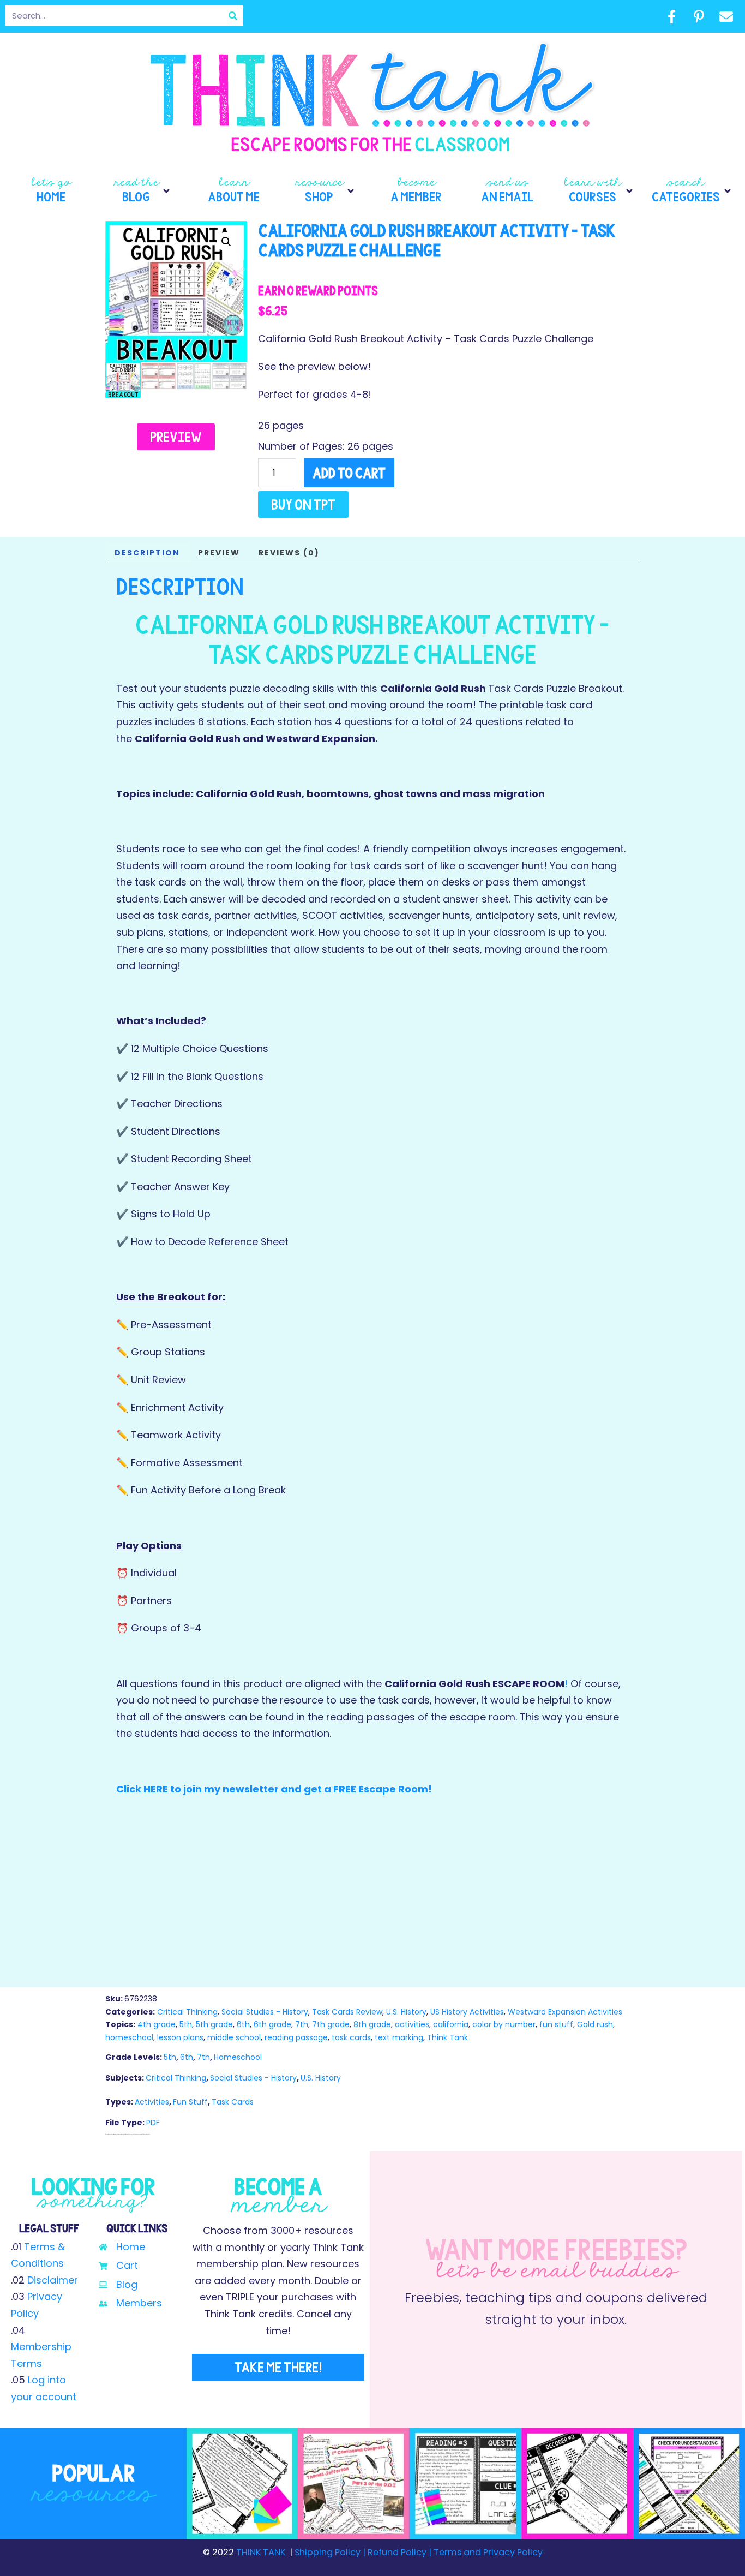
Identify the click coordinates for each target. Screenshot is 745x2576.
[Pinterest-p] (699, 16)
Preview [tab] (219, 553)
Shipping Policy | (331, 2552)
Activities (152, 2102)
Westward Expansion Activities (565, 2012)
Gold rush (595, 2024)
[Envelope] (726, 16)
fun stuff (556, 2024)
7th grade (331, 2024)
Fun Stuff (190, 2102)
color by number (504, 2024)
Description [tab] (147, 553)
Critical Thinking (187, 2012)
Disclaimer (53, 2280)
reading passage (296, 2037)
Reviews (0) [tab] (289, 553)
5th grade (214, 2024)
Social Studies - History (265, 2012)
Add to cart (349, 473)
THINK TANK (261, 2552)
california (451, 2024)
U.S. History (406, 2012)
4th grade (157, 2024)
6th (243, 2024)
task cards (351, 2037)
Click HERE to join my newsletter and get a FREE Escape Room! (274, 1789)
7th (302, 2024)
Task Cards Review (347, 2012)
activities (412, 2024)
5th (186, 2024)
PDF (153, 2123)
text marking (399, 2037)
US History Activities (467, 2012)
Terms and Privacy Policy (487, 2552)
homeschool (129, 2037)
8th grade (372, 2024)
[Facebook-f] (671, 16)
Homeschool (238, 2057)
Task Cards (233, 2102)
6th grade (272, 2024)
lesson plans (180, 2037)
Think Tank (447, 2037)
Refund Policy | (399, 2552)
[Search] (233, 16)
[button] (143, 191)
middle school (234, 2037)
